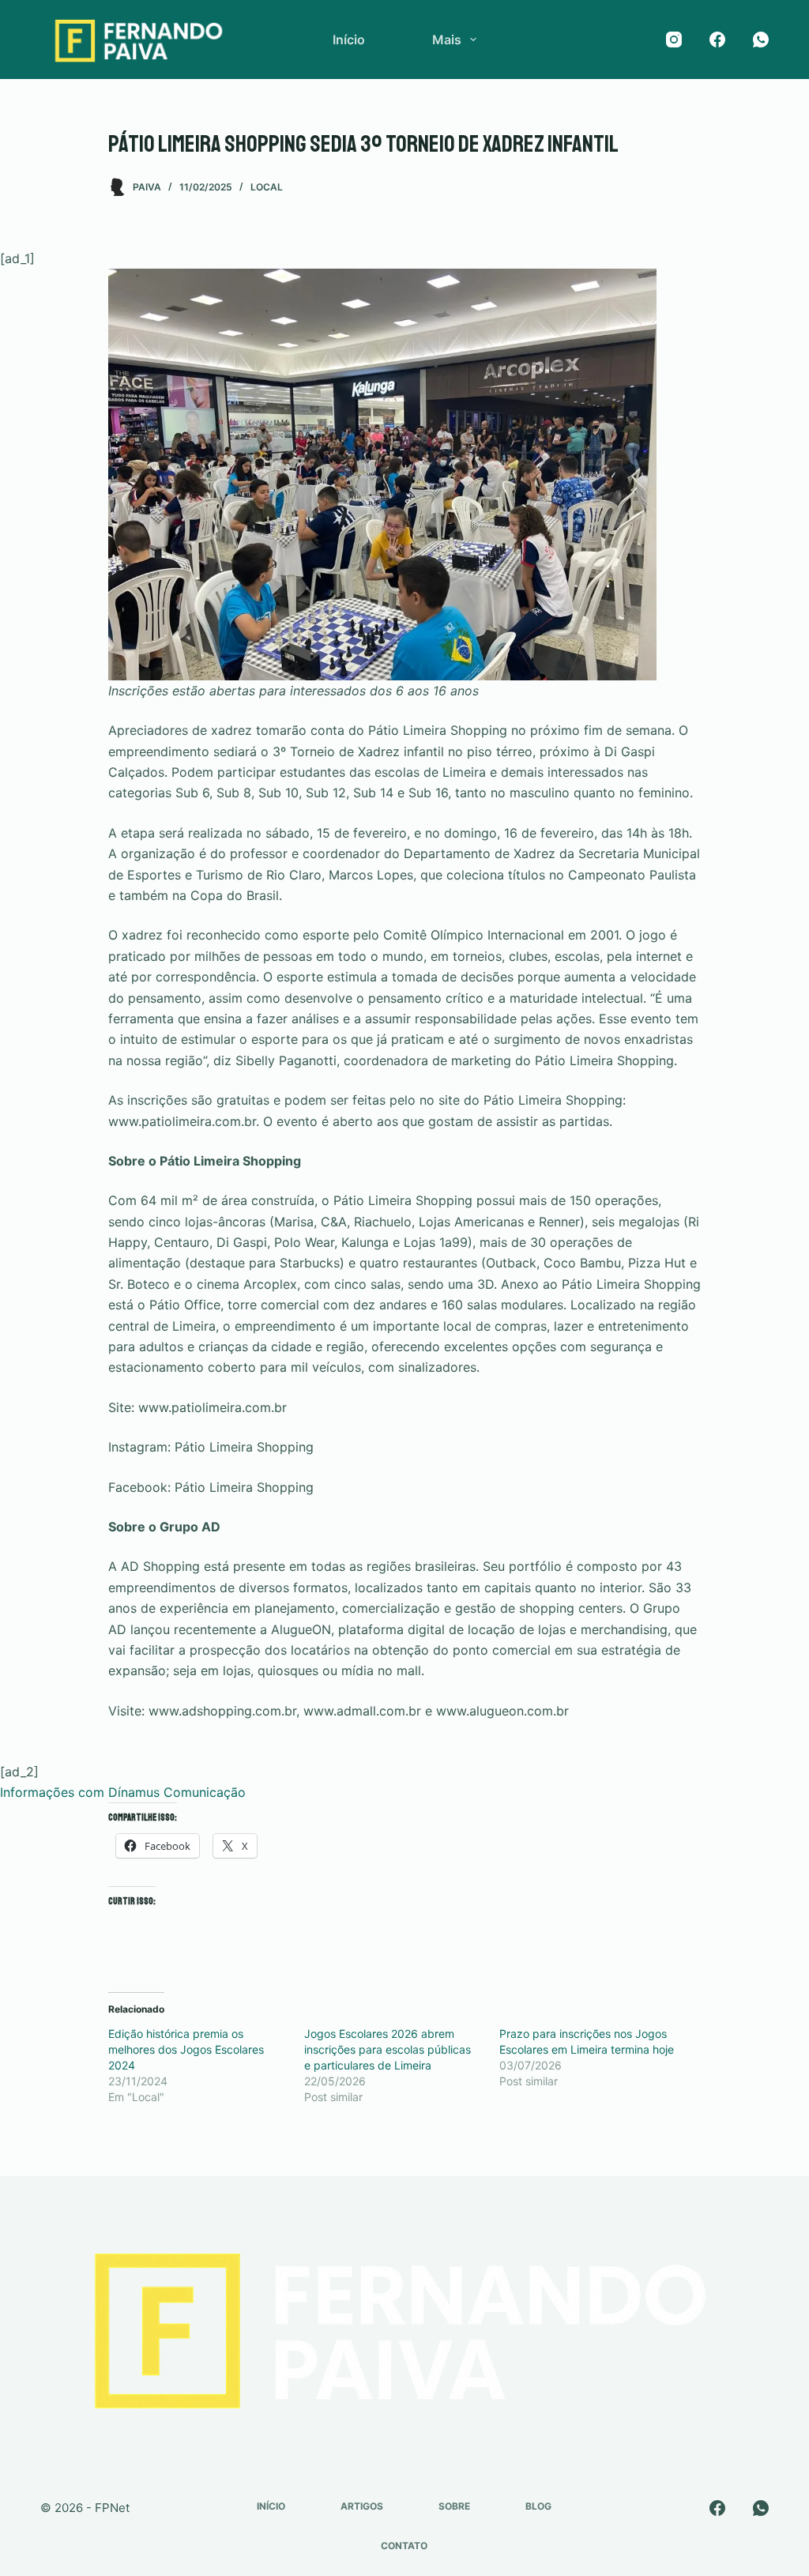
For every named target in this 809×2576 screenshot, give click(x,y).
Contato (404, 2546)
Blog (538, 2506)
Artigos (362, 2506)
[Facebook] (717, 40)
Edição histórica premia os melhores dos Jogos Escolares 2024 (186, 2049)
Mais (447, 40)
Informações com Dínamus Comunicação (123, 1792)
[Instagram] (674, 40)
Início (349, 40)
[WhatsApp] (761, 40)
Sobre (454, 2506)
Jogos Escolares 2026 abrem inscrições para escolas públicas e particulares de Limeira (388, 2049)
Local (267, 187)
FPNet (112, 2508)
